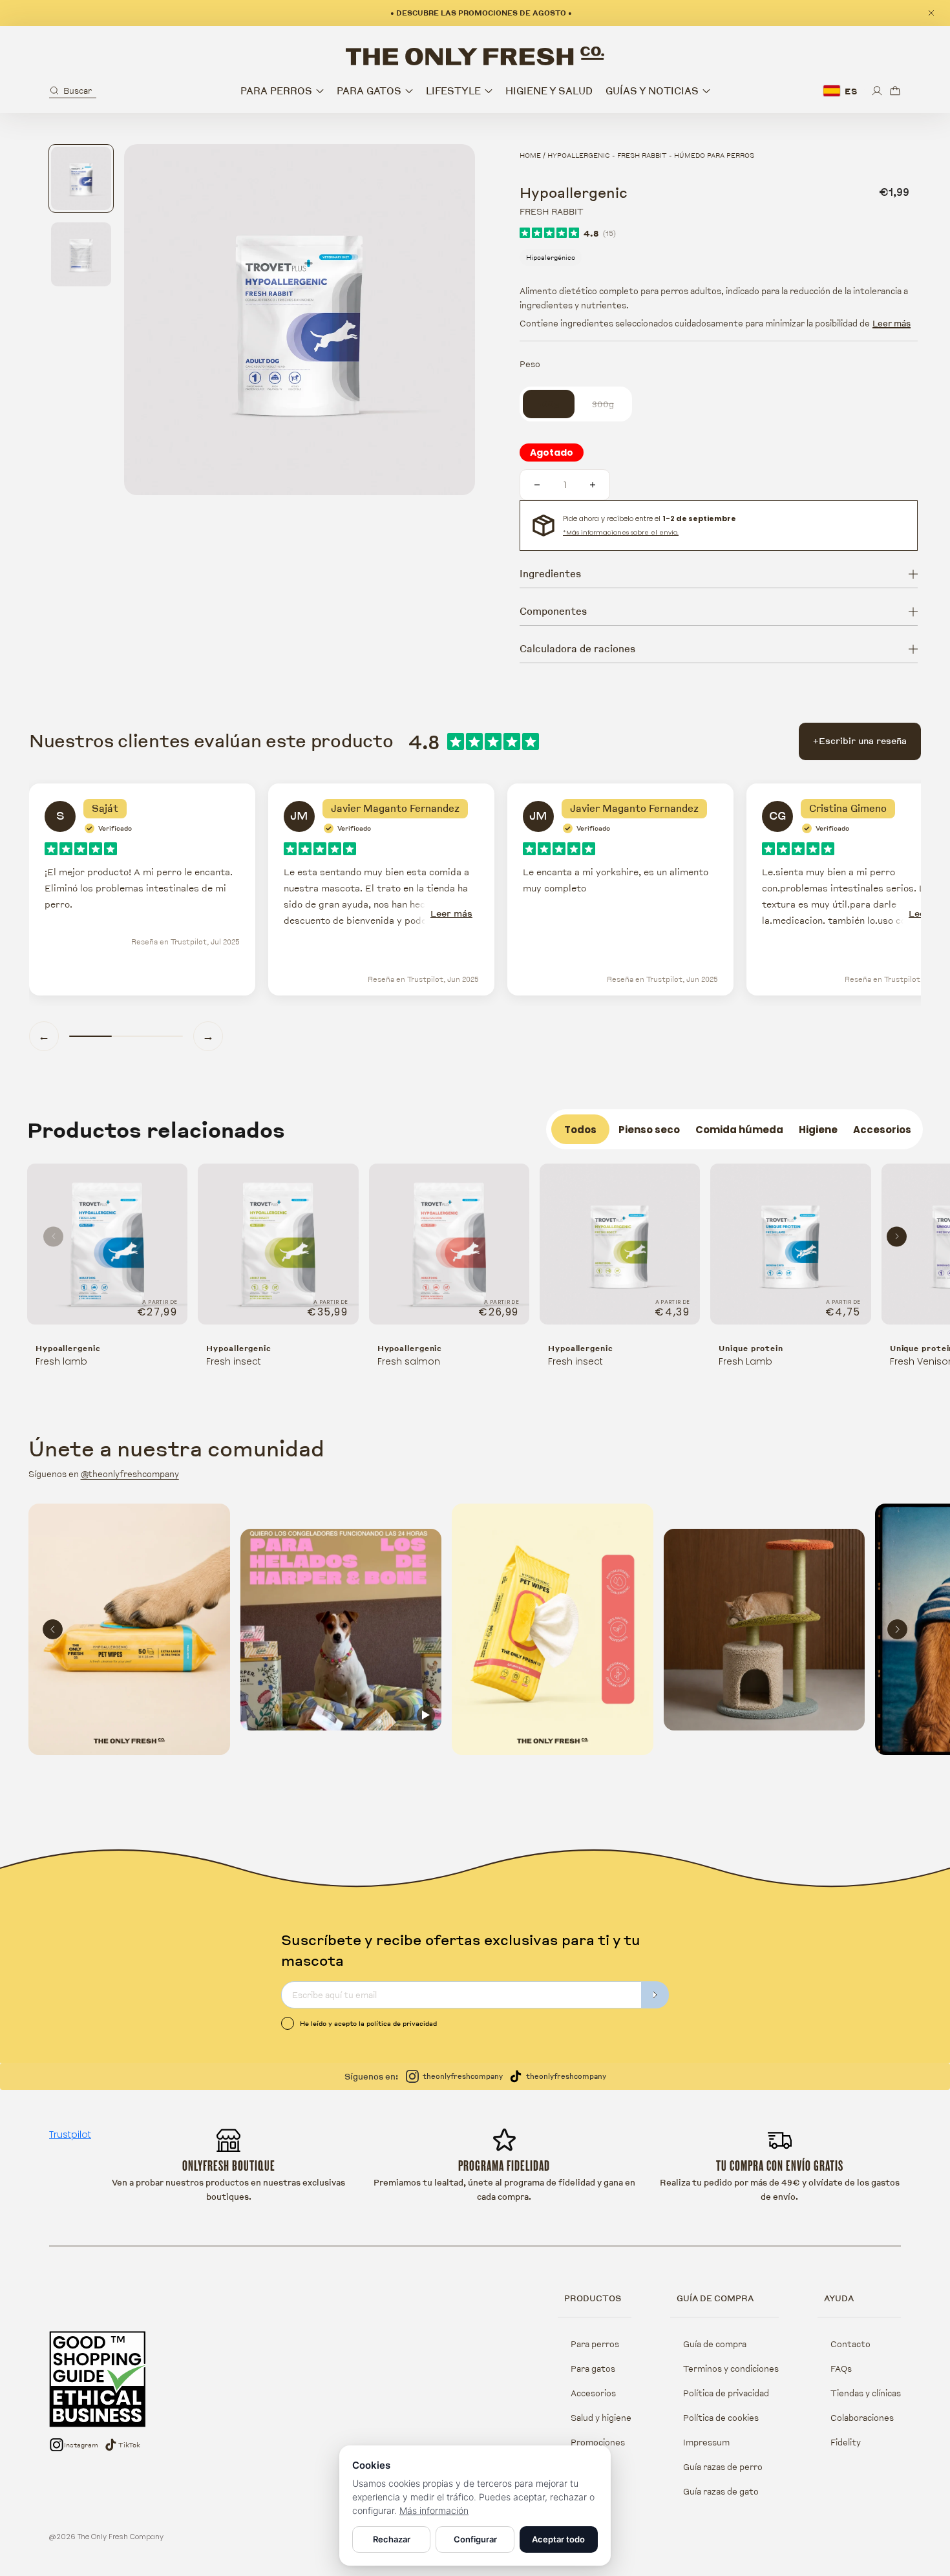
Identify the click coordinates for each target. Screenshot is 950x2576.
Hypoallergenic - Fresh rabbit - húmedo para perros (651, 155)
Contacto (850, 2344)
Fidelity (846, 2442)
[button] (73, 91)
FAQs (841, 2368)
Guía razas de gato (721, 2491)
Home (530, 155)
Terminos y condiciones (731, 2368)
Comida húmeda (739, 1130)
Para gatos (593, 2368)
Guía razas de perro (723, 2467)
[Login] (877, 91)
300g (610, 404)
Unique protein (751, 1348)
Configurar (475, 2539)
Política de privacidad (726, 2393)
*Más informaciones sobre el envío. (621, 532)
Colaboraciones (862, 2418)
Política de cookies (721, 2418)
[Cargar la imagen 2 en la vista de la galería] (81, 254)
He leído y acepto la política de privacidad (368, 2023)
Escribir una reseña (860, 741)
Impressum (706, 2442)
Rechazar (392, 2539)
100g (556, 404)
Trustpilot (70, 2134)
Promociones (598, 2442)
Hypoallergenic (68, 1348)
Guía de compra (715, 2344)
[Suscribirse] (655, 1995)
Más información (434, 2510)
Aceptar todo (558, 2539)
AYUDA (839, 2298)
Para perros (595, 2344)
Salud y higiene (601, 2418)
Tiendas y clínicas (866, 2393)
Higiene (818, 1130)
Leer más (892, 323)
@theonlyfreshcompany (130, 1474)
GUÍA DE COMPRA (715, 2298)
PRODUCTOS (593, 2298)
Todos (580, 1130)
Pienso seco (649, 1130)
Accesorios (882, 1130)
